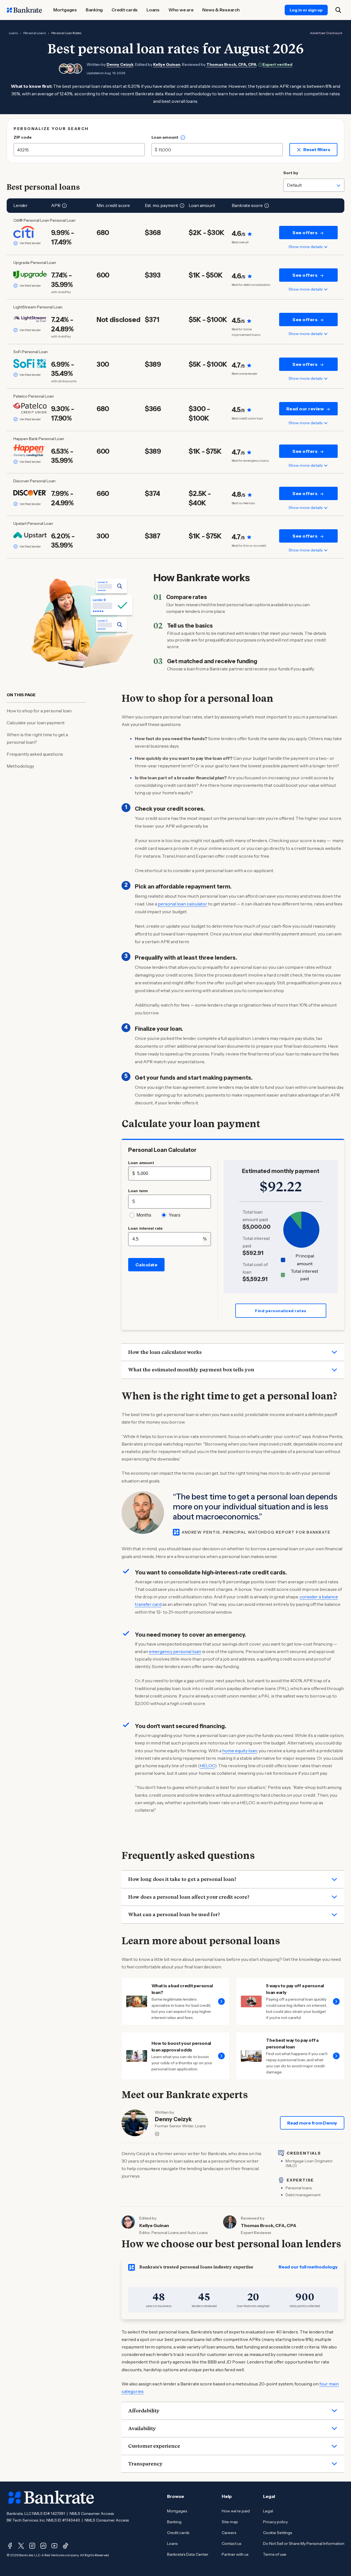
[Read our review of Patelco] (30, 408)
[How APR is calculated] (64, 206)
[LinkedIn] (43, 2546)
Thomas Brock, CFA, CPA (231, 64)
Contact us (231, 2543)
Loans (13, 33)
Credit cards (178, 2533)
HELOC (207, 1766)
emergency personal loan (175, 1651)
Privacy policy (275, 2522)
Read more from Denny (312, 2123)
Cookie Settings (277, 2533)
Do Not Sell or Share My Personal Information (304, 2543)
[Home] (24, 10)
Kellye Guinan (167, 64)
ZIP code (23, 137)
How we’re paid (236, 2511)
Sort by (291, 173)
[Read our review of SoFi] (30, 364)
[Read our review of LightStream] (30, 319)
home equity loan (240, 1751)
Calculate (147, 1265)
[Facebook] (10, 2546)
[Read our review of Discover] (30, 493)
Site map (230, 2522)
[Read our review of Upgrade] (30, 274)
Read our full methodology (308, 2267)
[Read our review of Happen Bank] (30, 451)
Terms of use (275, 2554)
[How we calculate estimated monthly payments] (182, 206)
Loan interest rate (146, 1228)
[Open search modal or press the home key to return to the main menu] (338, 10)
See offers (305, 233)
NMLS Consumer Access (92, 2513)
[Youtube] (54, 2546)
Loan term (138, 1191)
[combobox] (314, 185)
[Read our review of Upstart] (30, 535)
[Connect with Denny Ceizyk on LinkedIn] (157, 2134)
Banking (174, 2522)
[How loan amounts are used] (183, 138)
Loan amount (165, 137)
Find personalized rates (281, 1311)
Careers (229, 2533)
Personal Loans (35, 33)
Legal (268, 2511)
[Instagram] (32, 2546)
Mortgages (177, 2511)
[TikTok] (65, 2546)
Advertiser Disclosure (326, 33)
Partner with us (235, 2554)
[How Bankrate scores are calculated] (267, 206)
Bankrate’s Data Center (188, 2554)
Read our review (305, 409)
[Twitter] (21, 2546)
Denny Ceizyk (120, 64)
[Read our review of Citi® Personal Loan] (30, 232)
